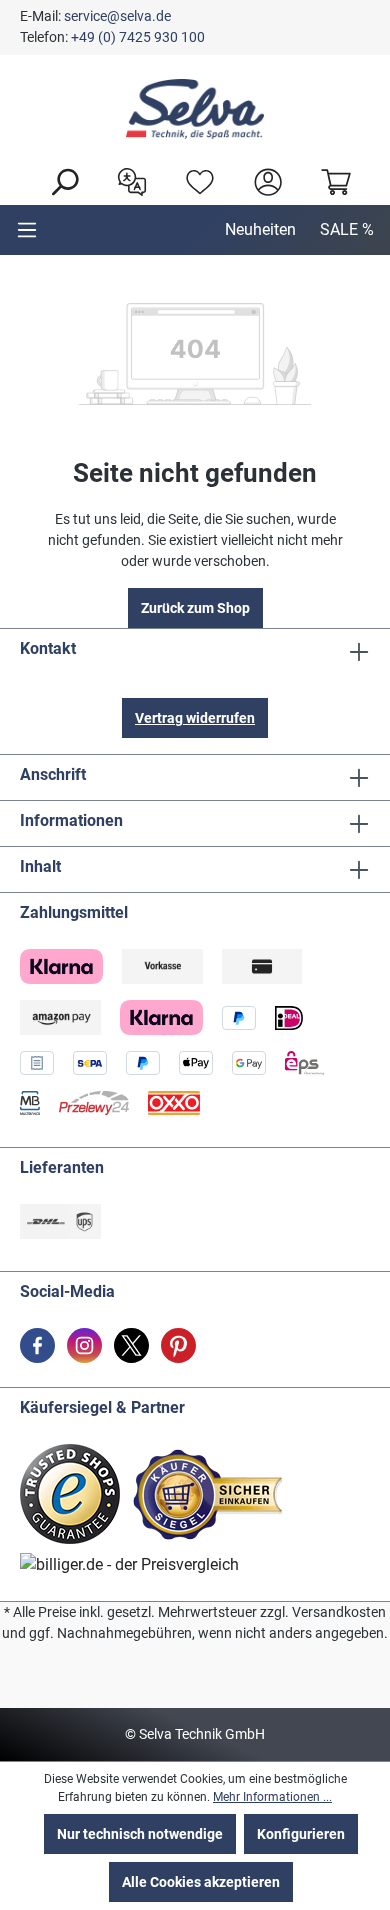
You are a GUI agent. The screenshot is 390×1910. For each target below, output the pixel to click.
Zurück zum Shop (195, 608)
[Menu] (27, 230)
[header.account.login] (263, 180)
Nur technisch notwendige (140, 1834)
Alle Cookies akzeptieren (201, 1882)
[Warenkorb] (331, 180)
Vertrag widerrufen (195, 718)
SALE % (347, 229)
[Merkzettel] (195, 180)
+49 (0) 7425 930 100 (138, 37)
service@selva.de (117, 16)
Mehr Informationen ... (272, 1797)
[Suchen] (59, 180)
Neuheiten (260, 229)
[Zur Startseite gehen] (195, 109)
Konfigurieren (301, 1834)
